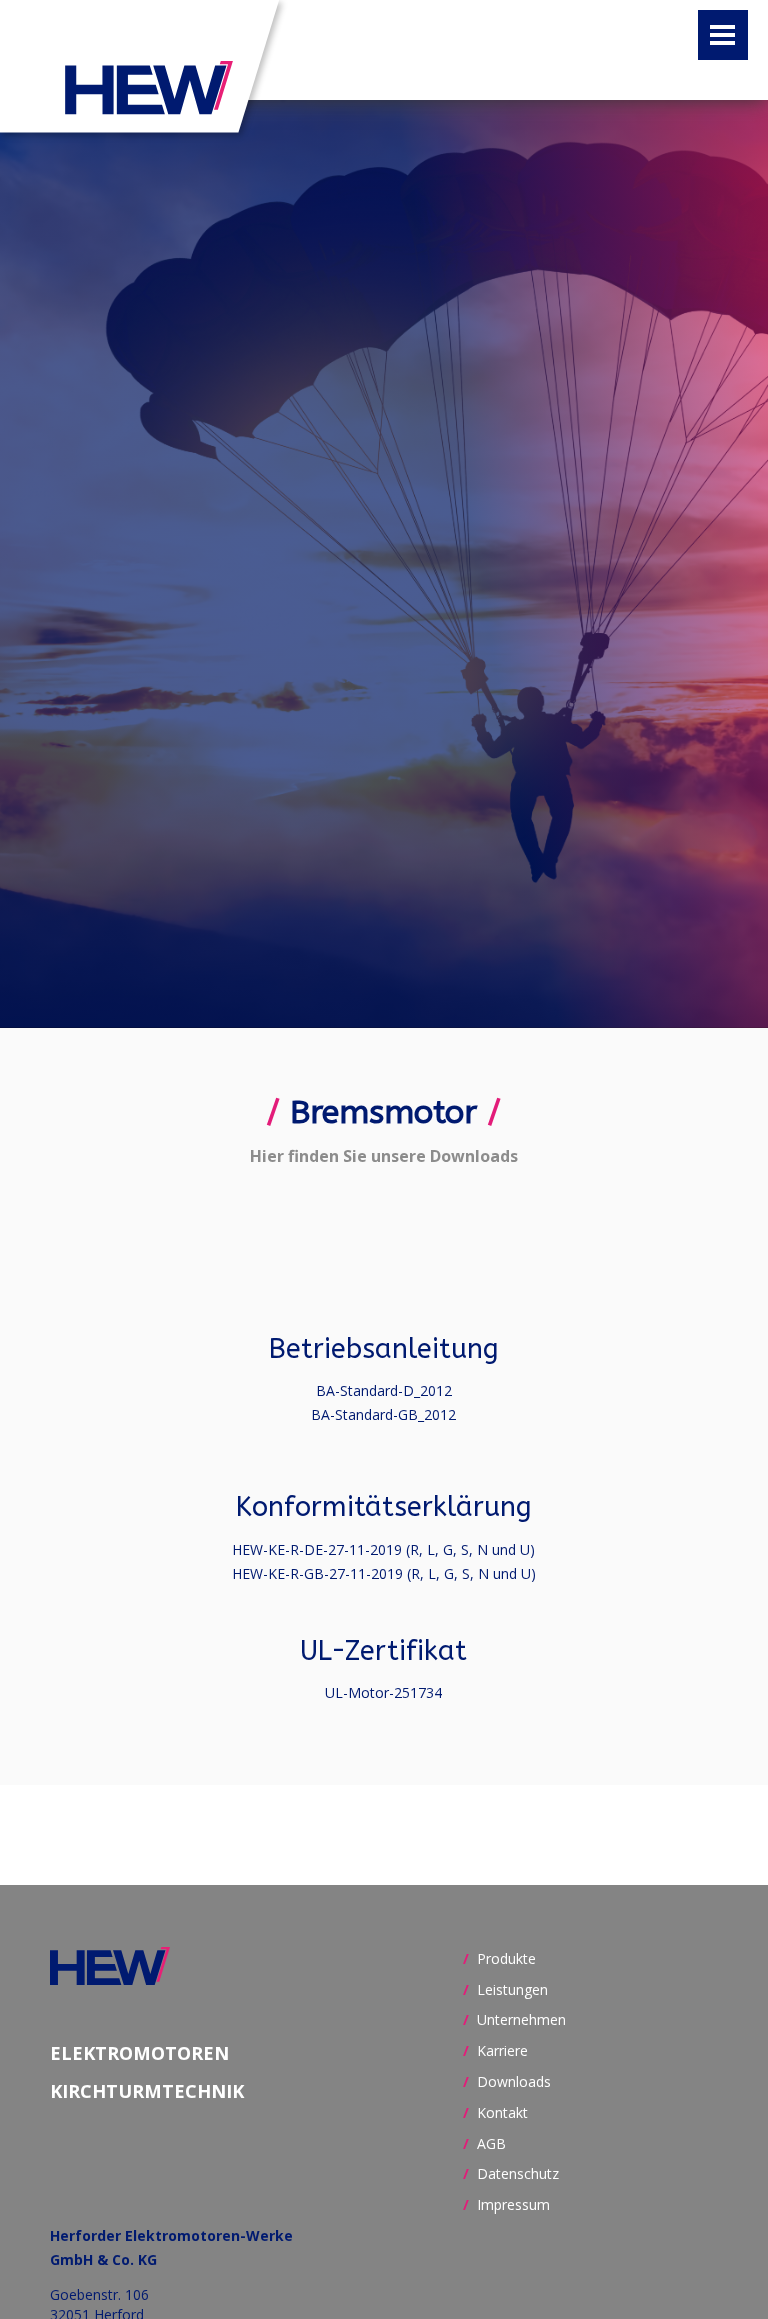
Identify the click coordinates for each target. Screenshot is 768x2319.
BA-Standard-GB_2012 (383, 1414)
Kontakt (502, 2112)
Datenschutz (518, 2173)
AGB (491, 2143)
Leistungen (512, 1989)
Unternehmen (521, 2019)
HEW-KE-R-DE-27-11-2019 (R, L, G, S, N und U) (383, 1549)
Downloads (514, 2081)
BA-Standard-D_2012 (384, 1390)
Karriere (502, 2050)
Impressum (513, 2204)
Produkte (506, 1958)
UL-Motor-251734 (383, 1692)
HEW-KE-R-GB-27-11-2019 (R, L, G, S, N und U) (384, 1573)
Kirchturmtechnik (147, 2091)
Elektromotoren (139, 2053)
